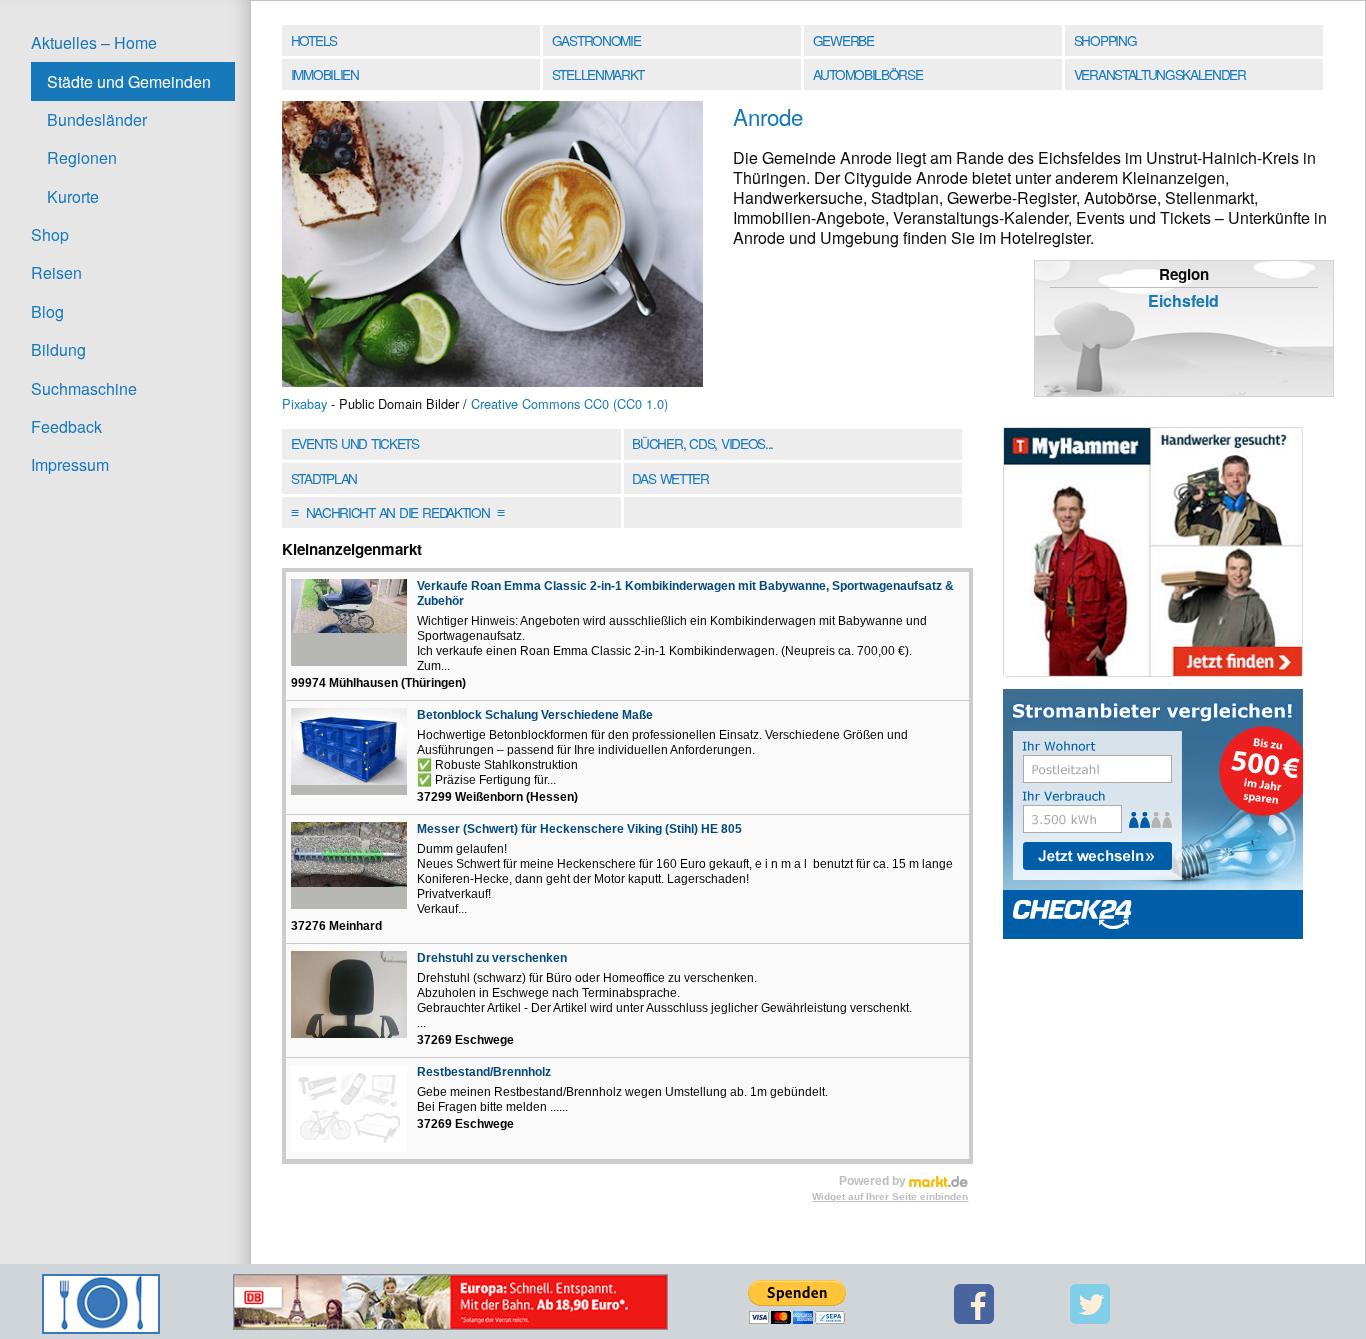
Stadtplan (324, 478)
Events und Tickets (355, 443)
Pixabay (304, 403)
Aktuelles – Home (94, 42)
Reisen (56, 272)
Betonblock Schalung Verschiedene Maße (535, 715)
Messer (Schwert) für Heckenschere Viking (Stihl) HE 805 (579, 829)
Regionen (82, 157)
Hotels (314, 40)
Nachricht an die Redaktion (397, 512)
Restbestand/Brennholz (484, 1072)
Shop (50, 234)
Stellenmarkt (598, 74)
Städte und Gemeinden (129, 81)
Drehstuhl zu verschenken (492, 958)
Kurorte (73, 196)
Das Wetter (670, 478)
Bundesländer (97, 119)
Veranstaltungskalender (1160, 74)
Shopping (1105, 40)
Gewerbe (843, 40)
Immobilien (325, 74)
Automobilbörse (868, 74)
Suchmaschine (84, 388)
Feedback (66, 426)
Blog (47, 311)
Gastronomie (596, 40)
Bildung (58, 349)
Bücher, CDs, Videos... (702, 443)
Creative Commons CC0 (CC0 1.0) (569, 403)
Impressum (70, 464)
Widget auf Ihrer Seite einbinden (890, 1196)
